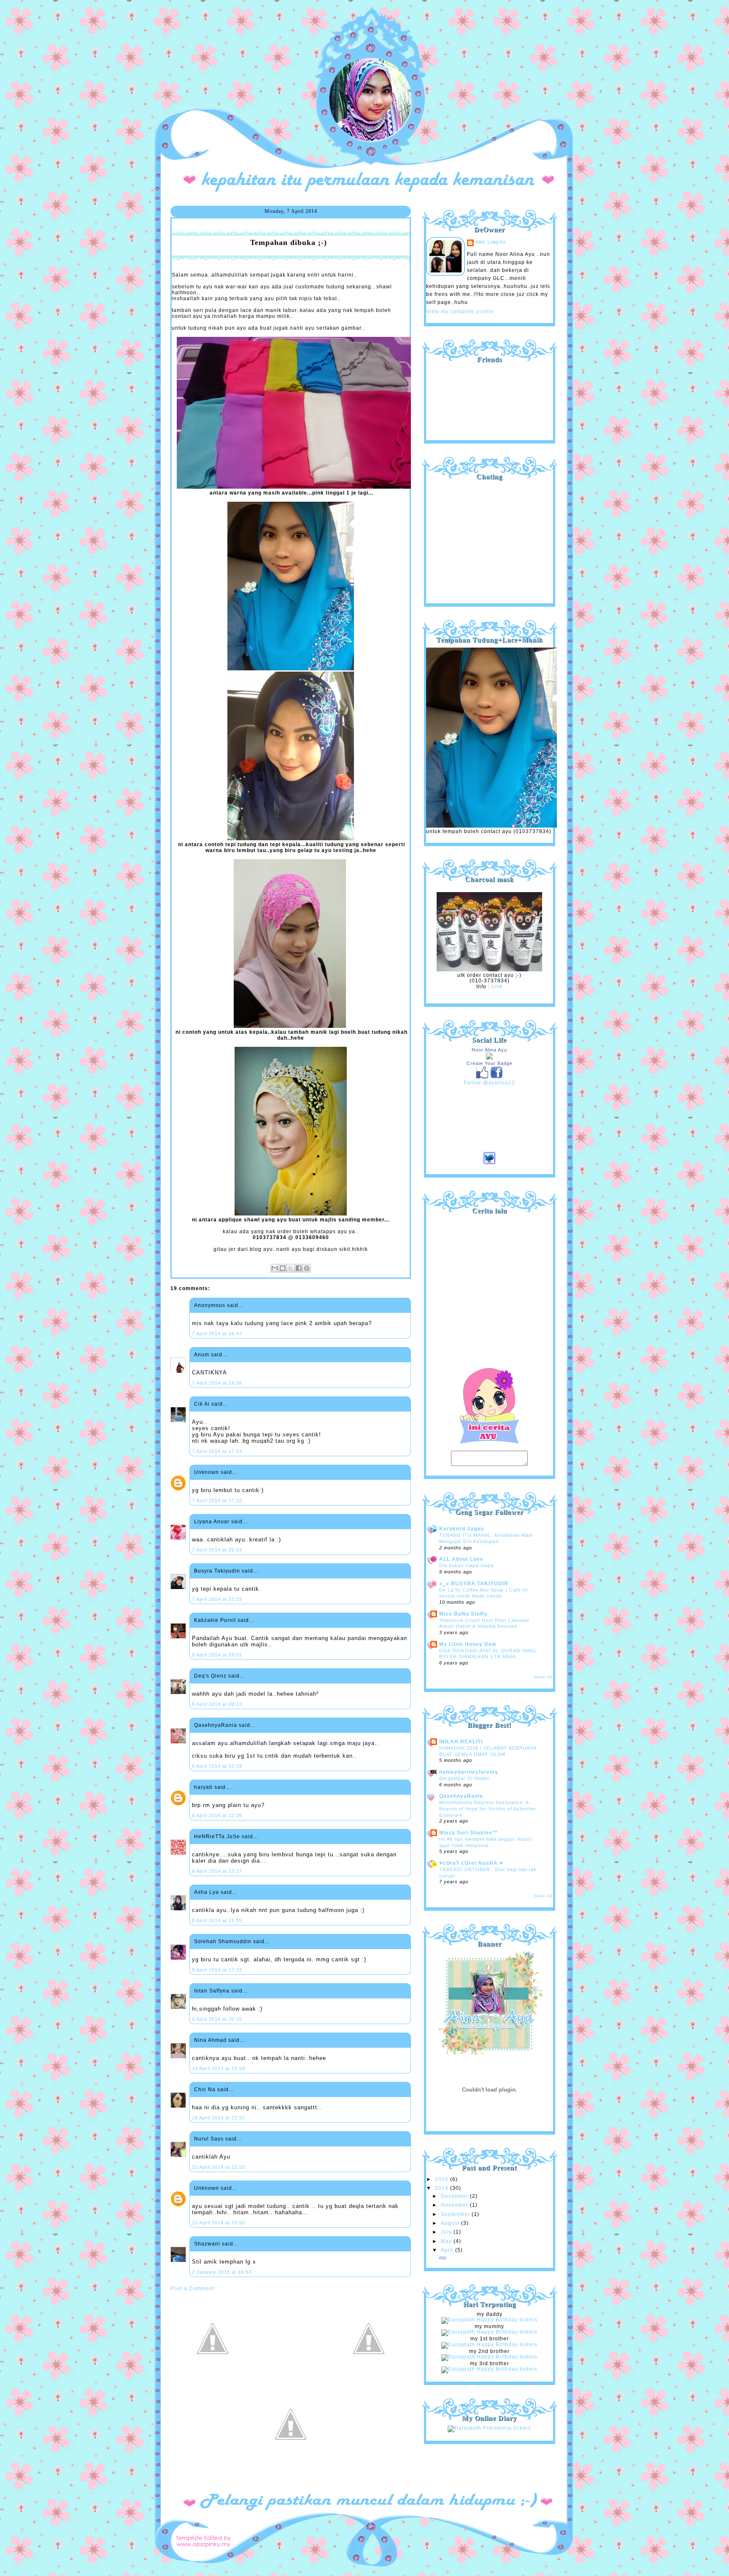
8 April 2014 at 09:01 (217, 1655)
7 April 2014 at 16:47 (217, 1334)
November (455, 2205)
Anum (202, 1355)
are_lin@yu (491, 242)
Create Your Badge (490, 1063)
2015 (443, 2179)
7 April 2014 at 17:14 (217, 1451)
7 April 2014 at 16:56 (217, 1383)
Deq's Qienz (210, 1676)
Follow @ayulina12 (489, 1083)
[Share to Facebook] (299, 1268)
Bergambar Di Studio (464, 1778)
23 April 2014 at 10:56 (219, 2223)
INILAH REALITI (461, 1742)
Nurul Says (209, 2139)
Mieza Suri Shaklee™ (468, 1833)
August (451, 2223)
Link (497, 987)
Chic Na (205, 2089)
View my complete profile (460, 312)
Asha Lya (207, 1892)
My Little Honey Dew (468, 1644)
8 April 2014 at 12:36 (217, 1815)
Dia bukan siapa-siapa (466, 1565)
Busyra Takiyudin (217, 1571)
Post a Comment (192, 2288)
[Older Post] (369, 2379)
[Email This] (275, 1268)
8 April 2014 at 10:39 (217, 1766)
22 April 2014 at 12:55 (219, 2167)
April (448, 2250)
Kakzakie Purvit (215, 1620)
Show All (543, 1677)
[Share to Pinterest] (307, 1268)
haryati (203, 1787)
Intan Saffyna (212, 1991)
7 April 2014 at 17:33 (217, 1500)
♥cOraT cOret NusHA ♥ (471, 1863)
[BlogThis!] (283, 1268)
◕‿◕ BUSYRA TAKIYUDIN (474, 1584)
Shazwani (207, 2244)
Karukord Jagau (462, 1529)
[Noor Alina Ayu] (489, 1058)
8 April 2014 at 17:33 (217, 1970)
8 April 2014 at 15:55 (217, 1920)
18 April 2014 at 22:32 (219, 2118)
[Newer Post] (213, 2379)
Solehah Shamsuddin (223, 1941)
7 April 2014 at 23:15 (217, 1599)
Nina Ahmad (210, 2040)
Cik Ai (202, 1404)
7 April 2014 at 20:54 (217, 1550)
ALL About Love (461, 1559)
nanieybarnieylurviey (469, 1772)
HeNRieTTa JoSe (217, 1837)
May (447, 2241)
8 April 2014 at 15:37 (217, 1871)
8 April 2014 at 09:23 (217, 1704)
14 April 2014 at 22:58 (219, 2068)
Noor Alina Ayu (489, 1050)
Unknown (207, 1472)
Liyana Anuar (212, 1522)
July (447, 2232)
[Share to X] (291, 1268)
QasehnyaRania (216, 1725)
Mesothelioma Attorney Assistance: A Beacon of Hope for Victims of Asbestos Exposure (488, 1808)
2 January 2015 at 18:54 (222, 2272)
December (455, 2196)
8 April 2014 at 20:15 (217, 2019)
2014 (443, 2188)
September (456, 2214)
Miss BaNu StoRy (463, 1614)
